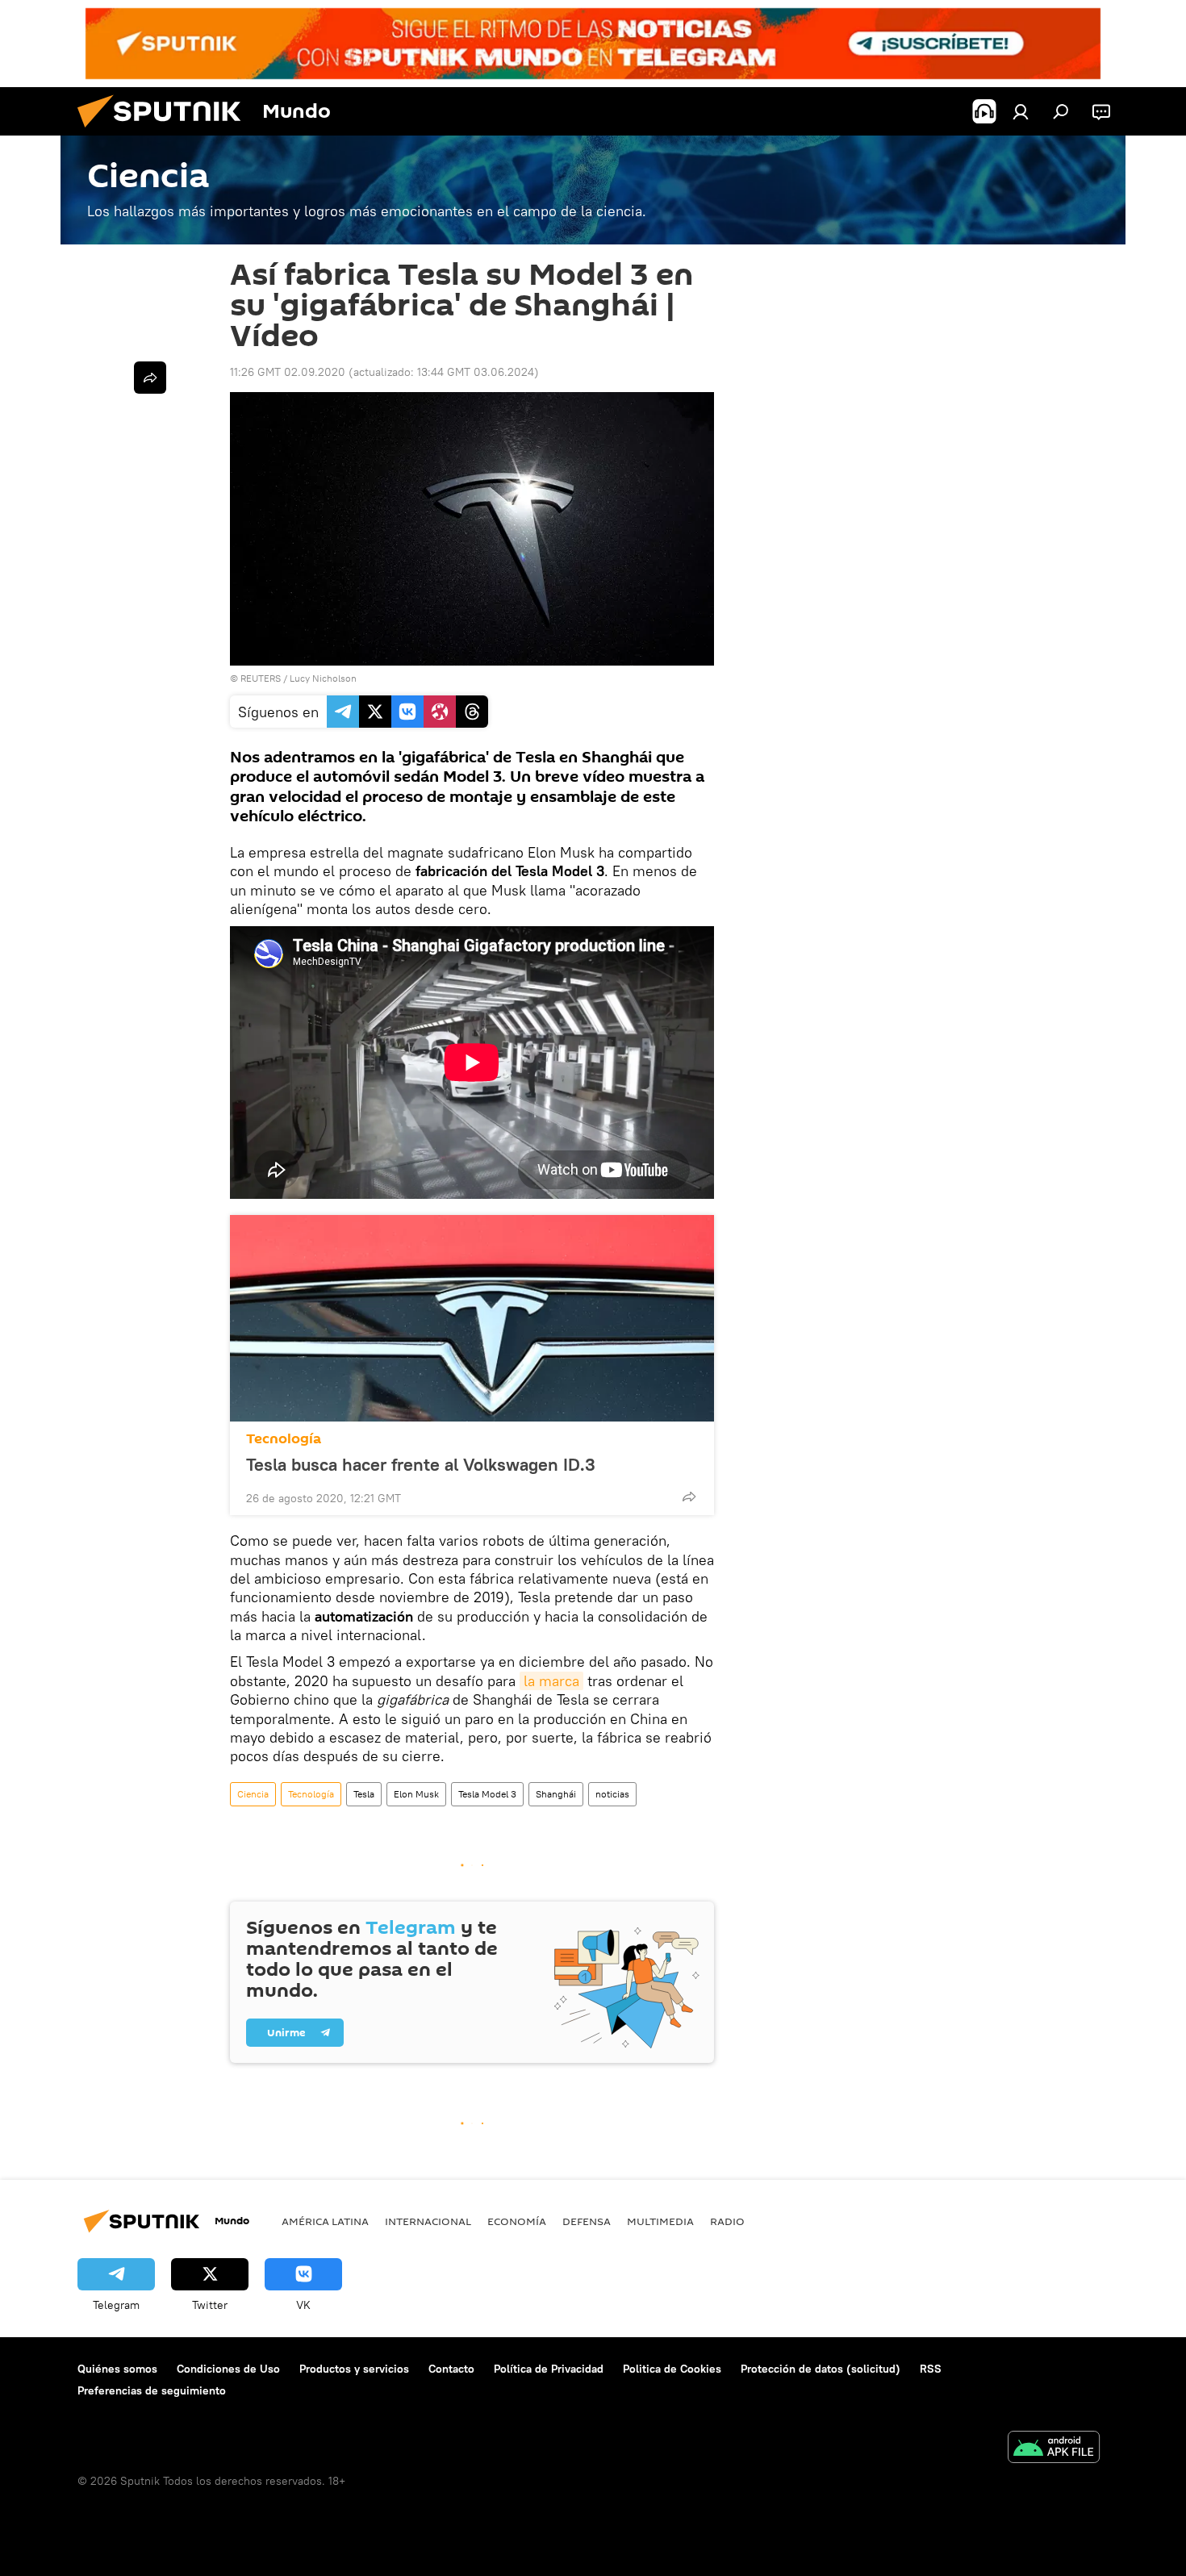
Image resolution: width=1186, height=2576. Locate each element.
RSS (931, 2369)
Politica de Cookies (672, 2369)
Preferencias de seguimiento (152, 2390)
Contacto (451, 2369)
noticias (612, 1794)
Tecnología (284, 1439)
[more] (689, 1497)
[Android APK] (1054, 2449)
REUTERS (261, 678)
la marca (551, 1681)
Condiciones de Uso (228, 2369)
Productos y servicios (354, 2369)
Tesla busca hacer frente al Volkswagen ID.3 (421, 1464)
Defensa (587, 2221)
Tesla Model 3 (487, 1794)
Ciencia (253, 1794)
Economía (517, 2221)
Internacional (428, 2221)
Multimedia (660, 2221)
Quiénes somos (117, 2369)
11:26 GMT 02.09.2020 (288, 372)
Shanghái (556, 1794)
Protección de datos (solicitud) (821, 2369)
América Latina (325, 2221)
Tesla (364, 1794)
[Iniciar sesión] (1021, 111)
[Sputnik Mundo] (165, 132)
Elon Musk (416, 1794)
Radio (727, 2221)
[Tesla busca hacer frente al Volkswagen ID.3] (472, 1318)
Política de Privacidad (549, 2369)
